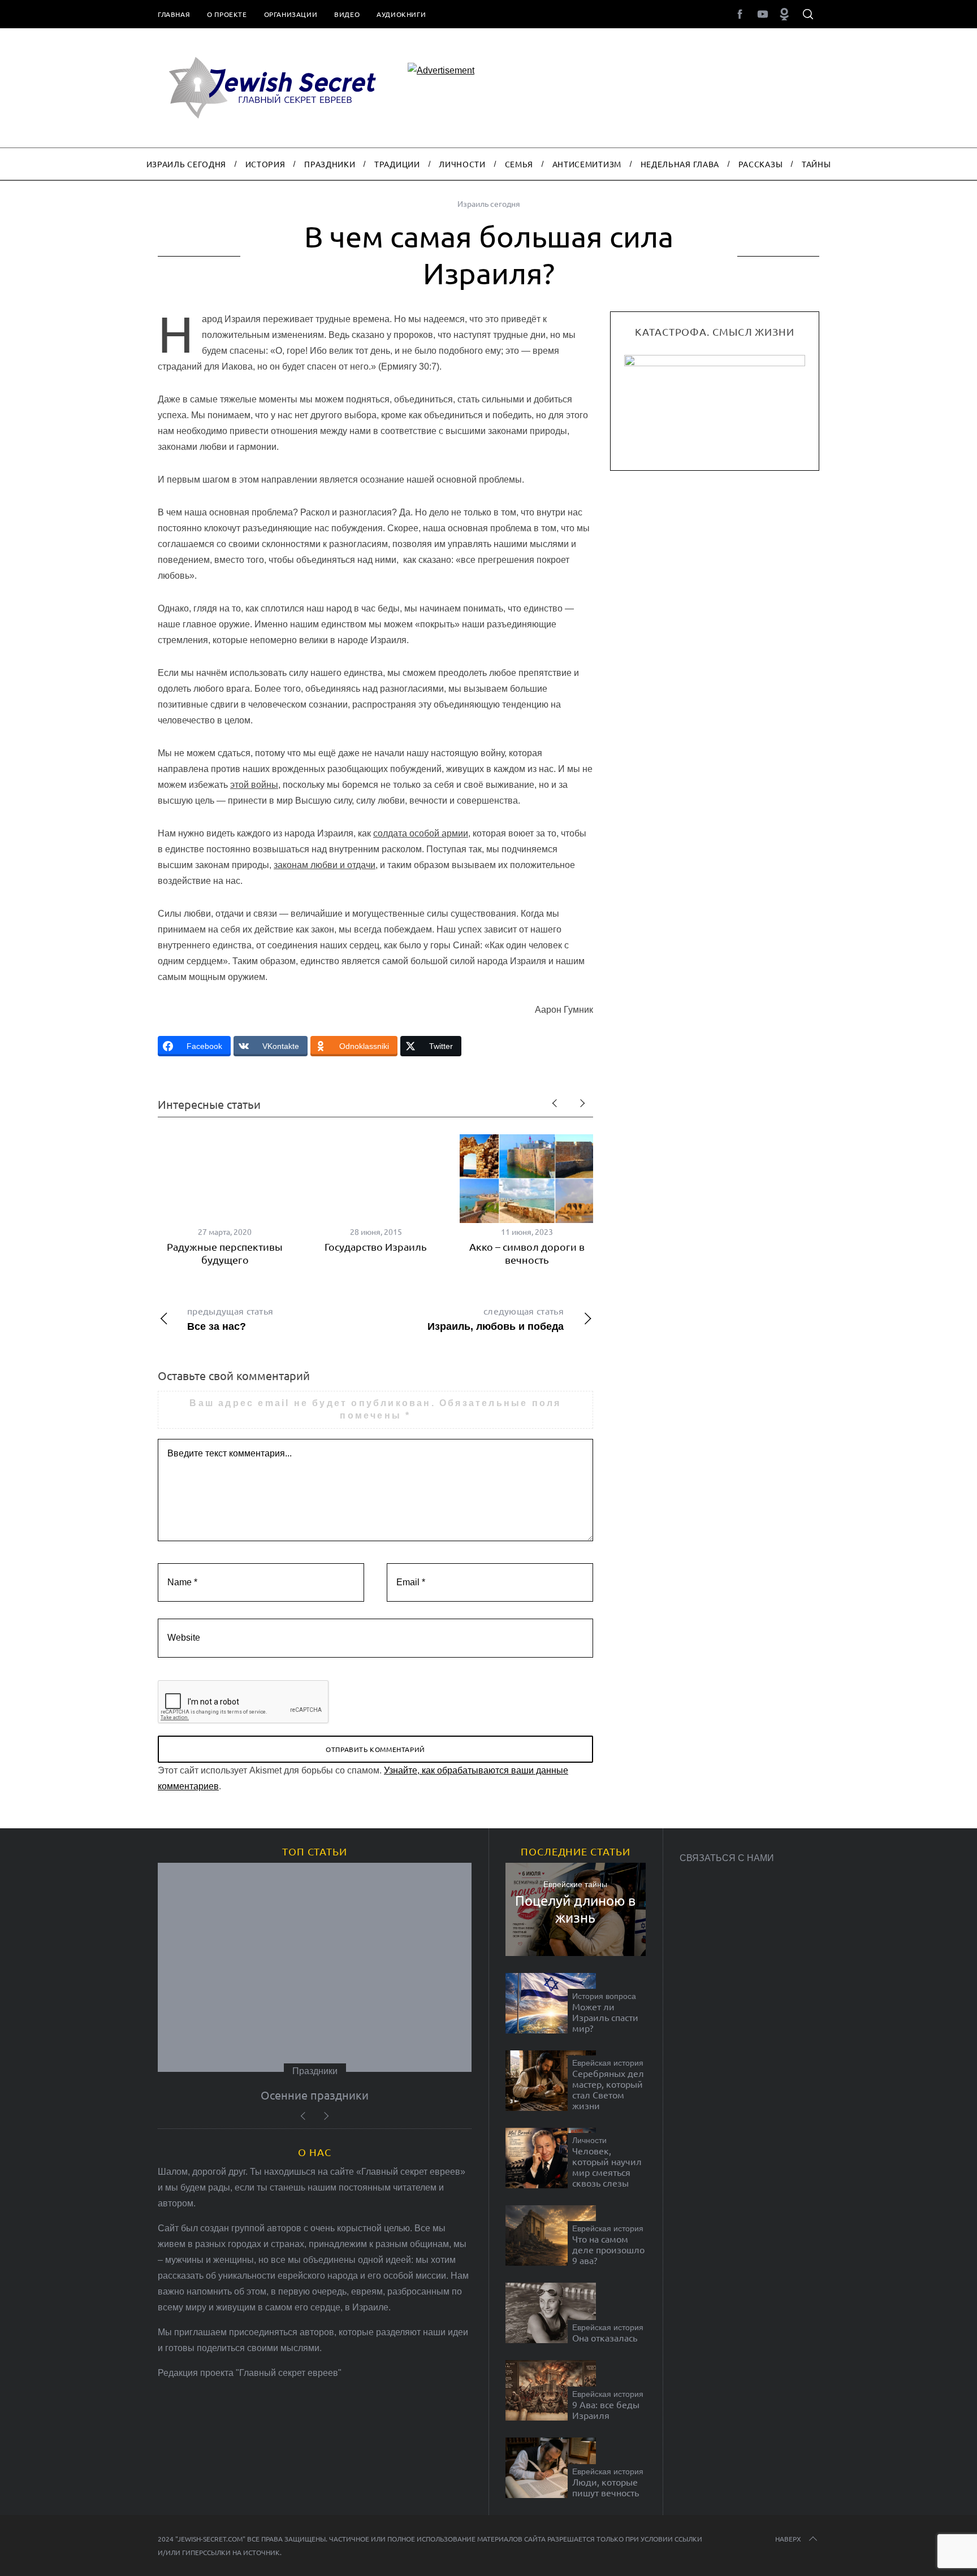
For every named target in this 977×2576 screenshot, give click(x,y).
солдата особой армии (421, 833)
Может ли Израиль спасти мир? (605, 2017)
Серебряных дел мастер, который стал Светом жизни (608, 2090)
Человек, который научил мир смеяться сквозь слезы (607, 2167)
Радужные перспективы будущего (225, 1253)
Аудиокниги (401, 14)
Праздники (315, 2071)
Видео (347, 14)
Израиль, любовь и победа (496, 1319)
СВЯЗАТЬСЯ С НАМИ (727, 1858)
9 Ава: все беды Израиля (606, 2410)
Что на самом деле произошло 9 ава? (608, 2250)
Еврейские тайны (575, 1884)
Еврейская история (608, 2063)
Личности (589, 2140)
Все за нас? (230, 1319)
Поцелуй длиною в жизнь (575, 1909)
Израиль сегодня (489, 203)
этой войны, (255, 785)
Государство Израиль (376, 1246)
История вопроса (604, 1996)
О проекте (227, 14)
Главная (174, 14)
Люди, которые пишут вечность (606, 2487)
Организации (291, 14)
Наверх (788, 2539)
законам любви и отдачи (325, 865)
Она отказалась (605, 2338)
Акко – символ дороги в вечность (527, 1253)
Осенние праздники (315, 2095)
